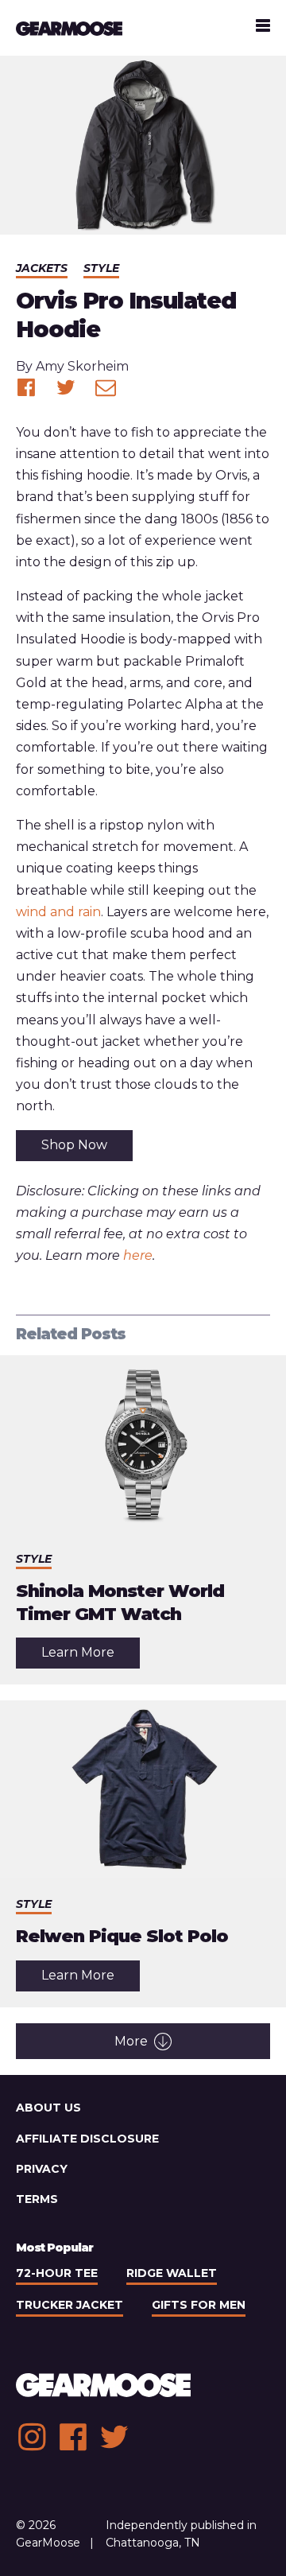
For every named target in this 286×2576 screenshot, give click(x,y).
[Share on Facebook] (26, 387)
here (138, 1255)
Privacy (42, 2169)
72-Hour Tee (57, 2273)
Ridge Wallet (172, 2273)
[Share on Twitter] (66, 387)
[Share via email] (106, 387)
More (131, 2041)
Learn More (91, 1656)
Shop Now (74, 1145)
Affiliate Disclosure (87, 2139)
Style (101, 268)
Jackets (42, 268)
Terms (37, 2199)
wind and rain (58, 912)
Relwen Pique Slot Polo (122, 1936)
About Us (48, 2108)
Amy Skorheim (82, 366)
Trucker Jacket (70, 2305)
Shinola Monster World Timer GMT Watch (120, 1603)
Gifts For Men (199, 2305)
